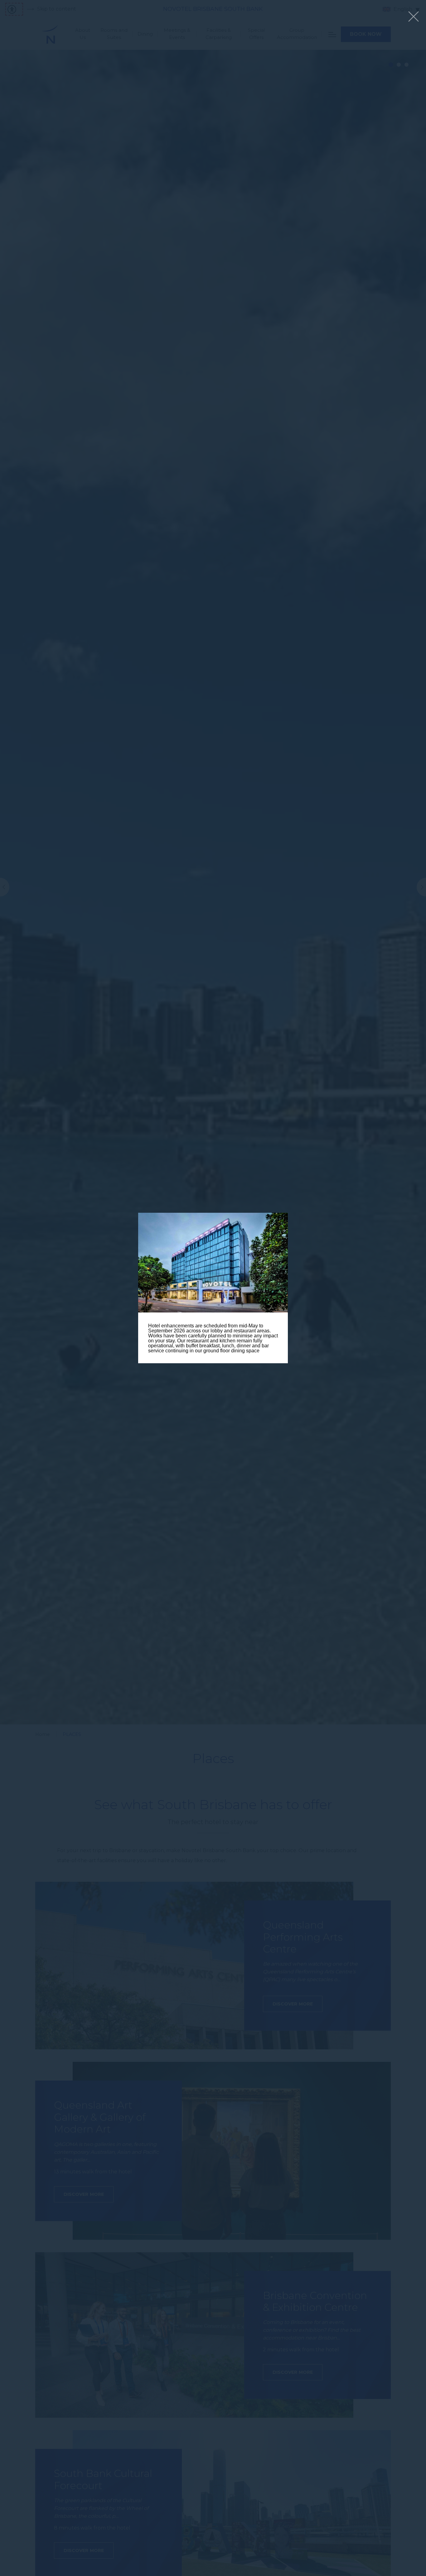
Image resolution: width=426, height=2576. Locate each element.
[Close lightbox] (414, 17)
